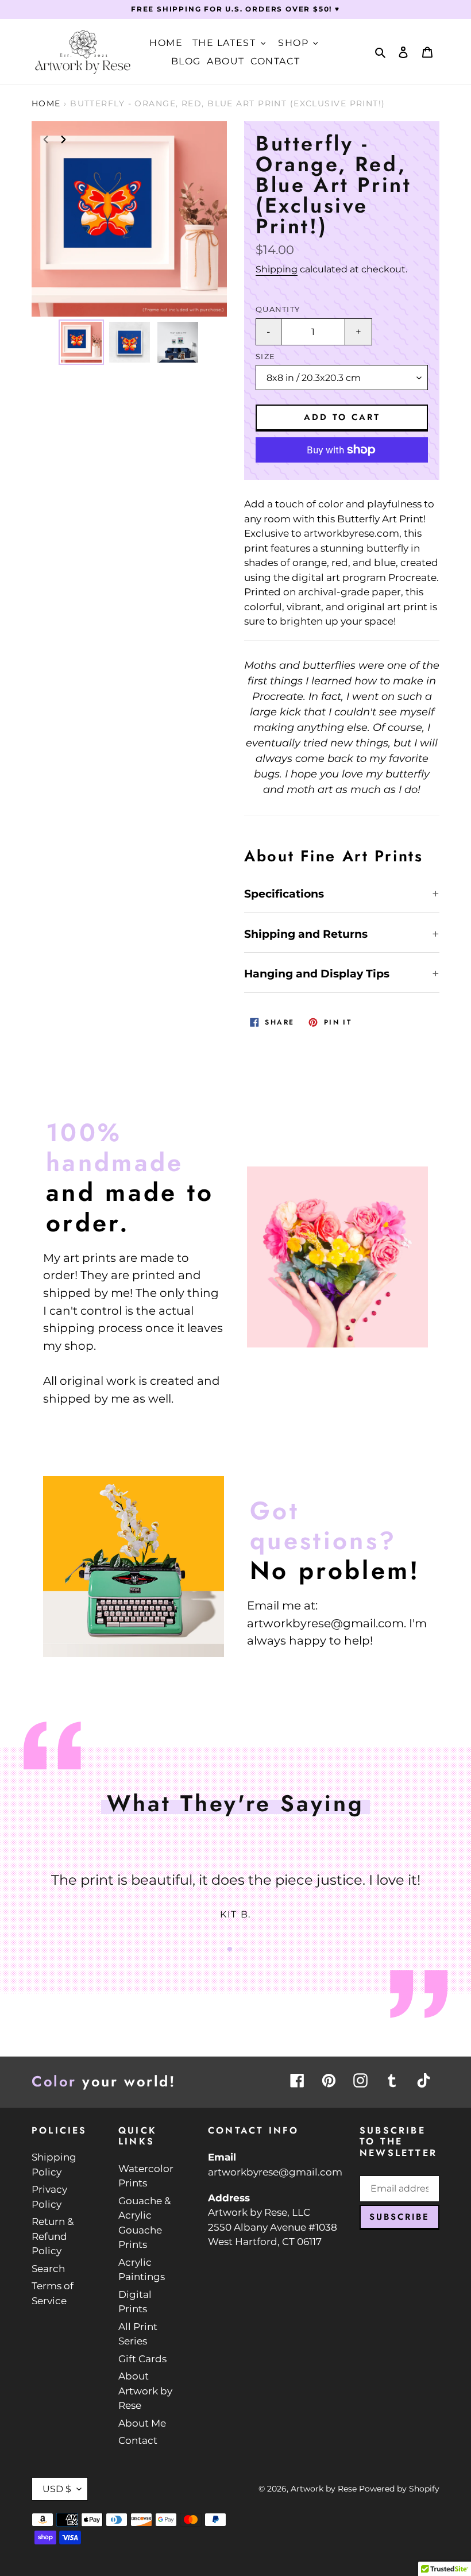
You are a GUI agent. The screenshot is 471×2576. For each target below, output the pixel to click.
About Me (142, 2423)
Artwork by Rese (324, 2489)
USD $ (57, 2489)
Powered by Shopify (399, 2489)
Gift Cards (142, 2359)
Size (265, 357)
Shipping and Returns (306, 934)
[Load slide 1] (230, 1949)
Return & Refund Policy (53, 2236)
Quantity (278, 309)
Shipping (277, 269)
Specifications (284, 894)
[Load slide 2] (241, 1949)
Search (48, 2269)
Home (46, 103)
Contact (138, 2440)
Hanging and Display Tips (317, 974)
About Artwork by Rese (145, 2391)
